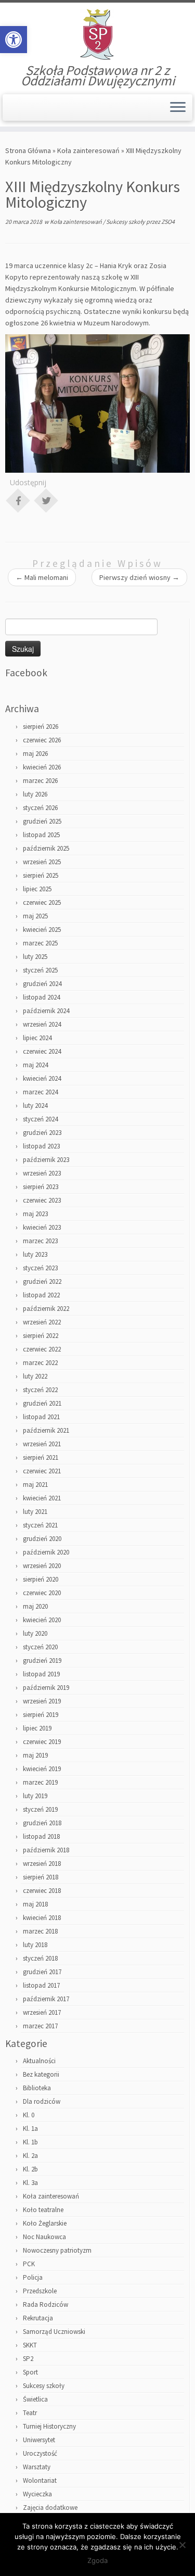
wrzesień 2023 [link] (42, 1173)
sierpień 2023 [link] (41, 1187)
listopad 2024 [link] (41, 997)
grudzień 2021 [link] (42, 1403)
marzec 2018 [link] (40, 1931)
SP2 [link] (28, 2359)
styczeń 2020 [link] (40, 1647)
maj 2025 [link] (35, 916)
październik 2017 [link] (46, 1999)
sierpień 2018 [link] (41, 1877)
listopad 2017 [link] (41, 1985)
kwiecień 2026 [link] (42, 767)
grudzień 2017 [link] (42, 1972)
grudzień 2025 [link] (42, 821)
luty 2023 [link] (35, 1254)
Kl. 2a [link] (30, 2156)
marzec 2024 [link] (40, 1092)
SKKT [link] (30, 2345)
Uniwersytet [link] (39, 2440)
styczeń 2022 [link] (40, 1390)
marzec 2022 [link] (40, 1363)
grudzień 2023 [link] (42, 1133)
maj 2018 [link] (35, 1904)
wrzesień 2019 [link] (42, 1701)
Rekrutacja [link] (38, 2318)
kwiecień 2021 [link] (42, 1498)
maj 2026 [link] (35, 754)
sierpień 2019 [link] (41, 1715)
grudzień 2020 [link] (42, 1539)
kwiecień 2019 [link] (42, 1769)
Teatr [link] (30, 2413)
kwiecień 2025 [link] (42, 930)
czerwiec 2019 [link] (42, 1742)
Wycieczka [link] (37, 2494)
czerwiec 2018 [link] (42, 1891)
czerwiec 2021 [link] (42, 1471)
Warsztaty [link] (37, 2467)
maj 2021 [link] (35, 1485)
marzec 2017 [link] (40, 2026)
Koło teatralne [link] (43, 2210)
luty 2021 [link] (35, 1512)
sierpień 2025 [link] (41, 875)
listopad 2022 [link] (41, 1295)
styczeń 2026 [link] (40, 808)
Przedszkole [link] (40, 2291)
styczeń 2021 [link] (40, 1525)
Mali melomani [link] (42, 577)
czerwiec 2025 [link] (42, 902)
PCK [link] (29, 2264)
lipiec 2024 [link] (37, 1038)
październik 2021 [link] (46, 1430)
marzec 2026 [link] (40, 781)
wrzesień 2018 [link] (42, 1864)
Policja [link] (33, 2277)
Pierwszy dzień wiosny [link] (139, 577)
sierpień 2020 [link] (41, 1579)
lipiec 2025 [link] (37, 889)
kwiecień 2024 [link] (42, 1078)
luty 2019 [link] (35, 1796)
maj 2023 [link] (35, 1214)
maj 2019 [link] (35, 1755)
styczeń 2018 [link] (40, 1958)
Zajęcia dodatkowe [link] (50, 2508)
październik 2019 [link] (46, 1688)
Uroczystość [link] (40, 2453)
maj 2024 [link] (35, 1065)
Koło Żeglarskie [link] (45, 2223)
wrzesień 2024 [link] (42, 1024)
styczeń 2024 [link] (40, 1119)
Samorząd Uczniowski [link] (54, 2332)
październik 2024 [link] (46, 1011)
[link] (14, 40)
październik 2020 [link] (46, 1552)
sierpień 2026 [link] (41, 727)
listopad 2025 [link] (41, 835)
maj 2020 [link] (35, 1606)
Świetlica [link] (35, 2399)
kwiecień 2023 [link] (42, 1227)
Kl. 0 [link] (29, 2115)
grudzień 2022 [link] (42, 1281)
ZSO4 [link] (168, 222)
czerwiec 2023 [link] (42, 1200)
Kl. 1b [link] (30, 2142)
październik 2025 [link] (46, 848)
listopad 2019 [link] (41, 1674)
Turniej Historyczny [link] (49, 2426)
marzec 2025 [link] (40, 943)
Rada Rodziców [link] (45, 2304)
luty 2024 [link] (35, 1106)
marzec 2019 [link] (40, 1782)
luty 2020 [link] (35, 1633)
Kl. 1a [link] (30, 2129)
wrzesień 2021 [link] (42, 1444)
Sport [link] (30, 2372)
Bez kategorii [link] (41, 2074)
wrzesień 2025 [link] (42, 862)
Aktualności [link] (39, 2061)
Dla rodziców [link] (42, 2101)
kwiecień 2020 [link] (42, 1620)
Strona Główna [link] (28, 150)
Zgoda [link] (97, 2560)
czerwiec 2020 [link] (42, 1593)
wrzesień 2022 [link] (42, 1322)
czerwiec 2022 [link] (42, 1349)
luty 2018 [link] (35, 1945)
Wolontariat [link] (40, 2480)
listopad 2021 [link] (41, 1417)
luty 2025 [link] (35, 957)
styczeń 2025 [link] (40, 970)
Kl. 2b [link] (30, 2169)
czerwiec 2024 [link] (42, 1051)
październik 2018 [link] (46, 1850)
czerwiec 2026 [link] (42, 740)
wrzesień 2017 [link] (42, 2012)
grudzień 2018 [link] (42, 1823)
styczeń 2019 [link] (40, 1809)
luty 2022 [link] (35, 1376)
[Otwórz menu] (178, 108)
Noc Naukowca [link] (44, 2237)
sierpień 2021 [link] (41, 1457)
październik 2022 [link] (46, 1309)
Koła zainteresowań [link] (88, 150)
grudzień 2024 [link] (42, 984)
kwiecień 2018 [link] (42, 1918)
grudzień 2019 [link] (42, 1660)
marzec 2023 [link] (40, 1241)
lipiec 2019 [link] (37, 1728)
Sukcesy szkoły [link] (126, 222)
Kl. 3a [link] (30, 2183)
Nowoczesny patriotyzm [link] (57, 2250)
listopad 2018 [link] (41, 1836)
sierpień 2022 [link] (41, 1336)
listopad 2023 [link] (41, 1146)
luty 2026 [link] (35, 794)
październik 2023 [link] (46, 1160)
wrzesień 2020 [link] (42, 1566)
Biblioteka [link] (37, 2088)
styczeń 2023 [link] (40, 1268)
